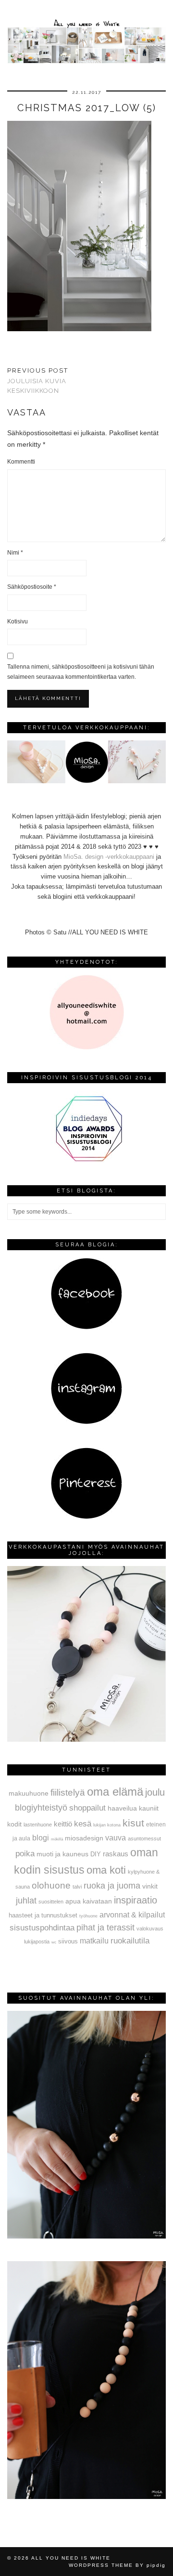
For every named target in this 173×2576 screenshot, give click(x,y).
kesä (83, 1824)
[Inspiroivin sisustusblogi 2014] (86, 1160)
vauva (116, 1838)
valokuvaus (150, 1929)
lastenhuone (38, 1825)
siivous (68, 1942)
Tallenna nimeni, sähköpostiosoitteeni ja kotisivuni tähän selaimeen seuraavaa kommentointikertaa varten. (81, 672)
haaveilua (122, 1808)
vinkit (150, 1886)
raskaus (116, 1854)
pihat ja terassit (105, 1928)
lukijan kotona (107, 1825)
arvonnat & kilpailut (132, 1915)
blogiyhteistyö (41, 1808)
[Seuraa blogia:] (86, 1327)
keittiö (63, 1824)
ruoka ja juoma (112, 1886)
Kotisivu (18, 621)
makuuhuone (29, 1793)
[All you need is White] (86, 33)
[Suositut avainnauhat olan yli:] (86, 2236)
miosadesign (84, 1838)
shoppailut (87, 1808)
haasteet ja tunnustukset (43, 1915)
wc (54, 1942)
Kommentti (21, 462)
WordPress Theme (101, 2565)
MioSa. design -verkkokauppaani (110, 857)
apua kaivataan (89, 1901)
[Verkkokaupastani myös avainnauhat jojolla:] (86, 1740)
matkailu (94, 1941)
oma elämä (115, 1792)
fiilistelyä (68, 1793)
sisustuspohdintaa (42, 1928)
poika (25, 1853)
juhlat (26, 1901)
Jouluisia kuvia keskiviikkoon (38, 381)
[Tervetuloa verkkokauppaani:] (86, 781)
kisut (133, 1823)
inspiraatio (136, 1900)
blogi (41, 1838)
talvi (77, 1887)
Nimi (15, 553)
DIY (96, 1854)
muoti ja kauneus (62, 1854)
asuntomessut (144, 1838)
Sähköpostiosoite (32, 587)
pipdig (156, 2565)
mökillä (57, 1839)
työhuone (88, 1916)
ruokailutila (130, 1941)
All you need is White (71, 2558)
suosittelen (51, 1902)
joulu (155, 1792)
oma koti (106, 1870)
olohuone (51, 1885)
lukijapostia (37, 1942)
